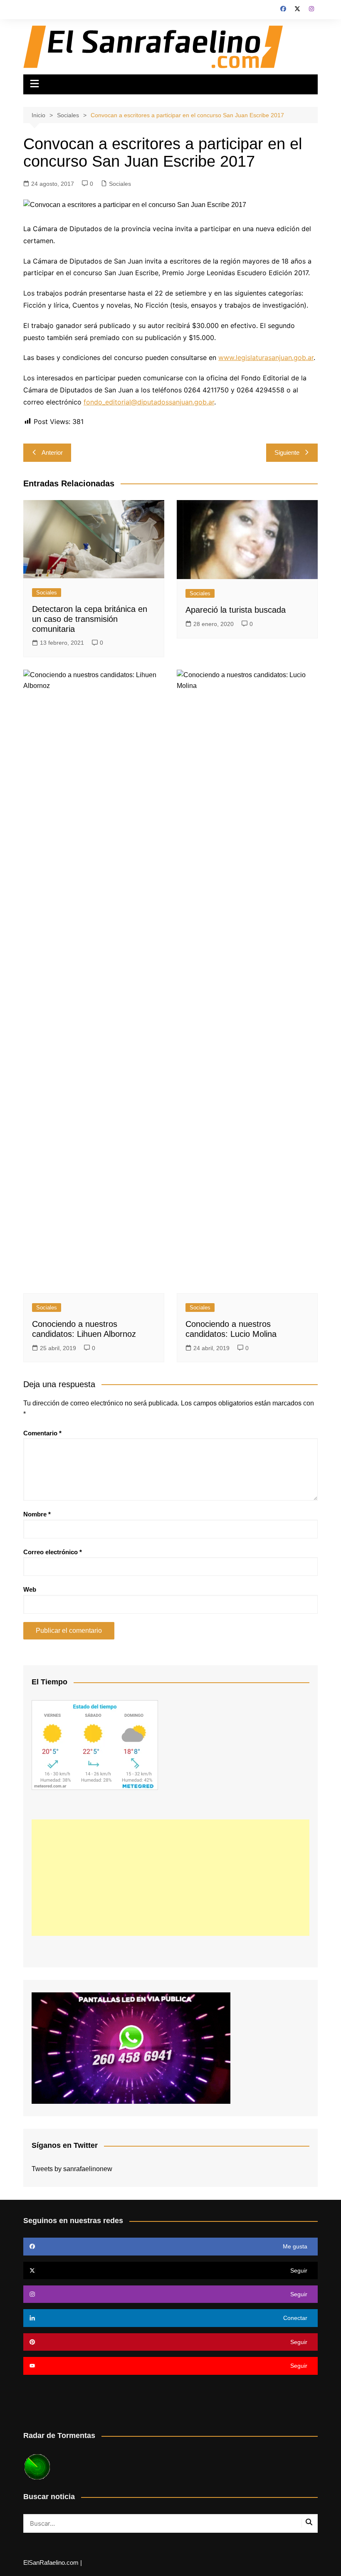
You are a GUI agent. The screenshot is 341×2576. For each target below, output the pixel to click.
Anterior (52, 452)
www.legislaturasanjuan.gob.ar (266, 357)
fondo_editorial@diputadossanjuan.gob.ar (149, 402)
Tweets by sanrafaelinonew (72, 2169)
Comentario (42, 1433)
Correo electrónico (53, 1552)
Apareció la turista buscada (236, 610)
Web (30, 1589)
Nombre (37, 1514)
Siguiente (287, 452)
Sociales (120, 184)
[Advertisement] (170, 1878)
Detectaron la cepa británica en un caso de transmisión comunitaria (90, 619)
